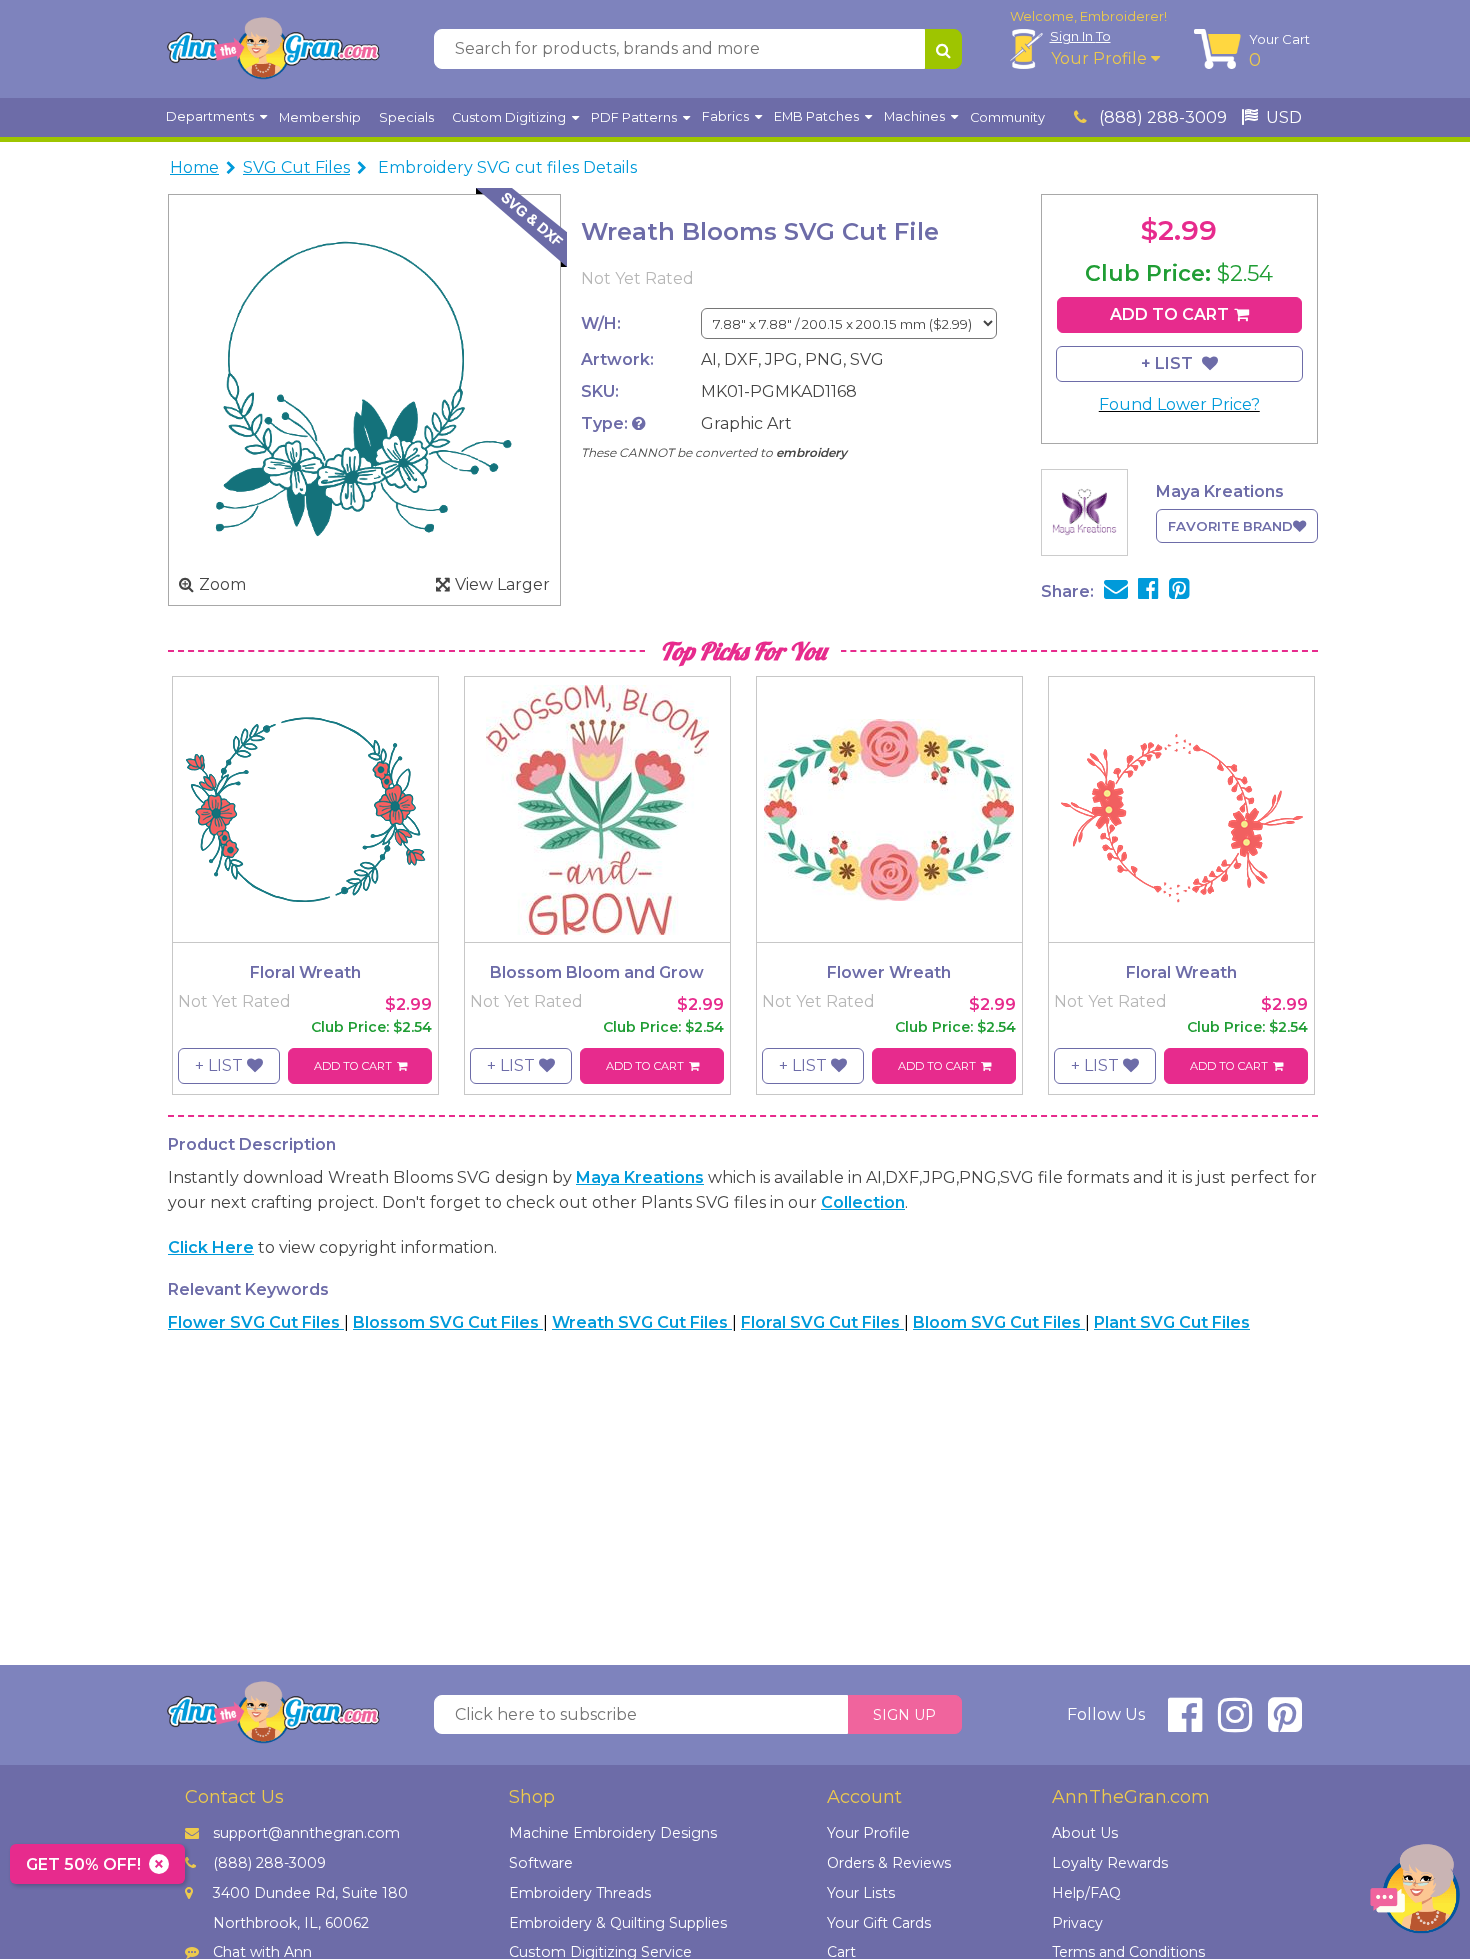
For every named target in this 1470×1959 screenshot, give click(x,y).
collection (863, 1202)
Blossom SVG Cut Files (448, 1322)
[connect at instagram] (1235, 1723)
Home (194, 167)
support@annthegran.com (306, 1833)
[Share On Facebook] (1148, 591)
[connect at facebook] (1185, 1723)
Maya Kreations (640, 1177)
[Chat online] (1415, 1893)
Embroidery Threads (580, 1893)
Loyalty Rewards (1110, 1863)
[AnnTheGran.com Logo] (273, 49)
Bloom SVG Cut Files (999, 1322)
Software (541, 1863)
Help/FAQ (1086, 1893)
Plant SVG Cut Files (1172, 1322)
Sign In (1080, 36)
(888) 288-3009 (1161, 117)
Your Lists (861, 1893)
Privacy (1077, 1923)
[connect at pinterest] (1285, 1723)
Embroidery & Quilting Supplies (618, 1923)
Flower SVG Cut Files (256, 1322)
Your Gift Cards (879, 1923)
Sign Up (904, 1715)
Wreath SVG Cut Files (642, 1322)
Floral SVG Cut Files (822, 1322)
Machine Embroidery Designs (613, 1833)
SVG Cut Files (296, 167)
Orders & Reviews (889, 1863)
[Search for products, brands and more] (943, 49)
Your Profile (1101, 58)
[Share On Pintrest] (1179, 591)
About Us (1085, 1833)
